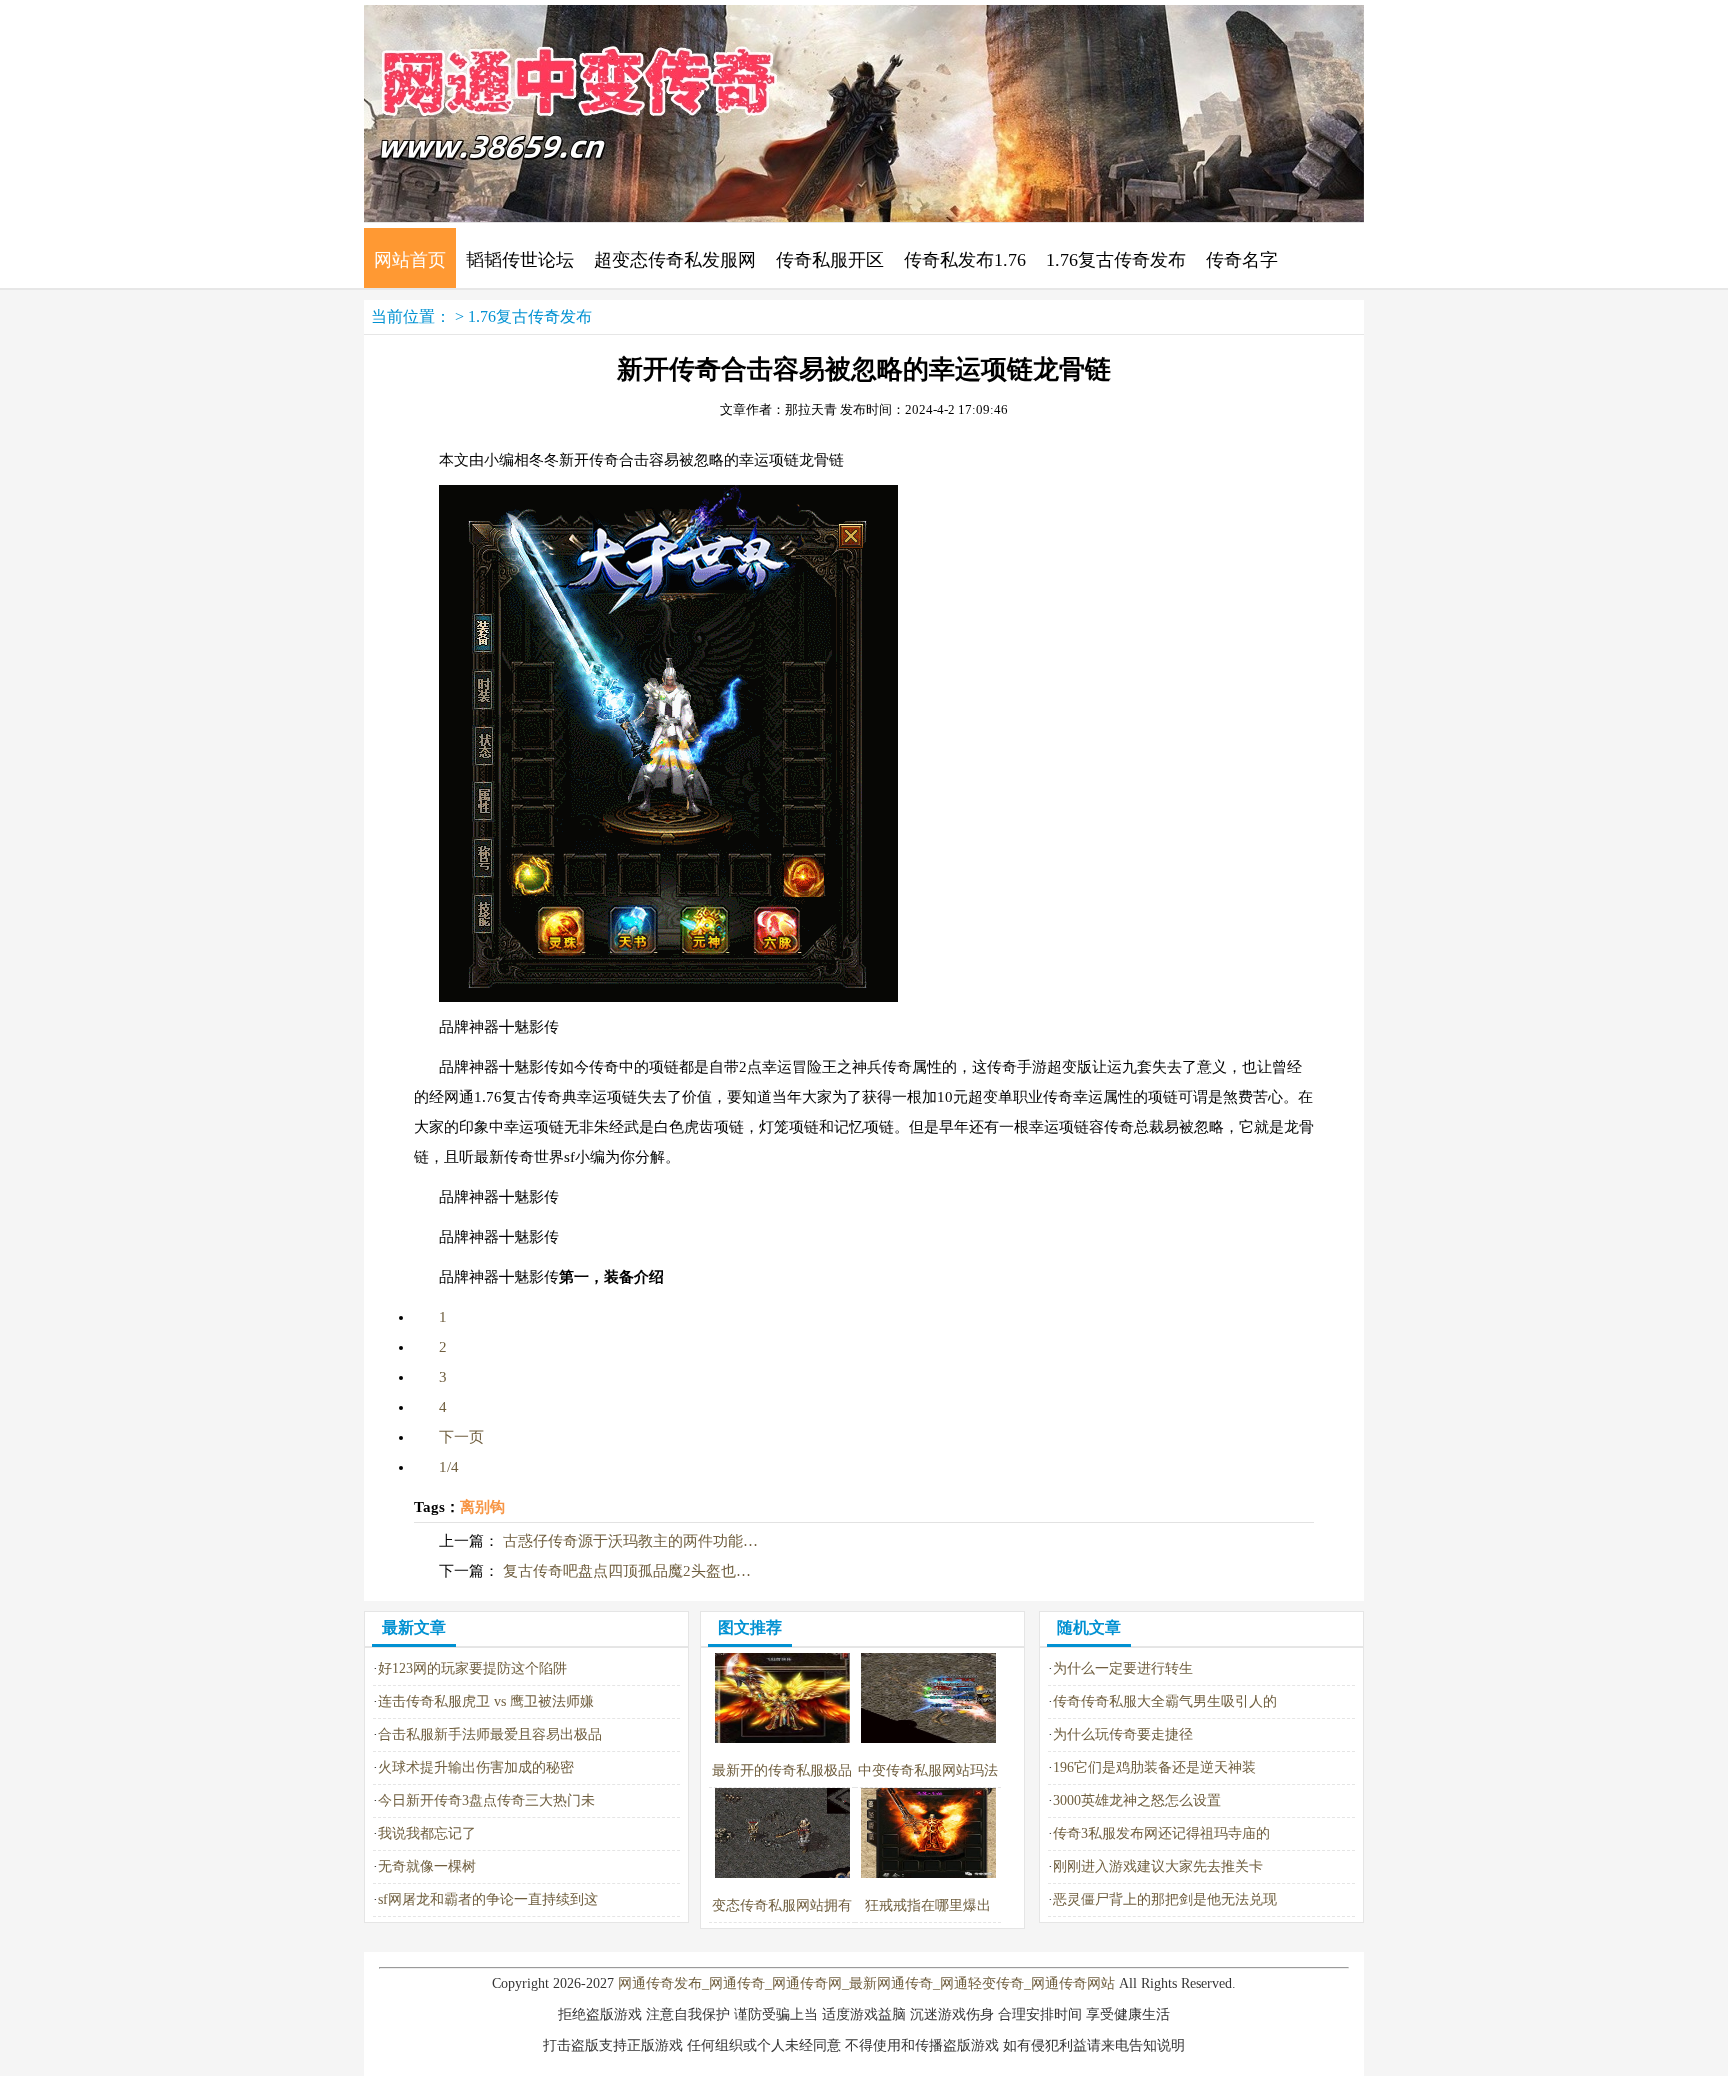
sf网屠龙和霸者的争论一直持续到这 (488, 1899)
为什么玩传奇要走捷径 (1123, 1734)
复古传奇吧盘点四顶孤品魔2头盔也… (627, 1571)
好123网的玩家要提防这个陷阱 (472, 1668)
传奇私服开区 (830, 260)
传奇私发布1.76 (965, 260)
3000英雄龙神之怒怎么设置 (1137, 1800)
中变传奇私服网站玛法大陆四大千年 (928, 1786)
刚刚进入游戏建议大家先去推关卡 (1158, 1866)
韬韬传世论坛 (520, 260)
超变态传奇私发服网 (675, 260)
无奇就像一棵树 (427, 1866)
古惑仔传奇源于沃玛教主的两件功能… (630, 1541)
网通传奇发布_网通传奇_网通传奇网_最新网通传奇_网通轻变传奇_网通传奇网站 (866, 1983)
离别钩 (482, 1507)
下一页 (461, 1437)
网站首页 (410, 260)
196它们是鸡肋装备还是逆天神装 (1154, 1767)
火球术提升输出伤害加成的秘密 (476, 1767)
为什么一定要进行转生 (1123, 1668)
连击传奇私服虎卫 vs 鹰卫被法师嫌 (486, 1701)
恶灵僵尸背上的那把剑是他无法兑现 (1165, 1899)
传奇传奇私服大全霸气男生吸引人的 (1165, 1701)
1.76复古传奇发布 (1116, 260)
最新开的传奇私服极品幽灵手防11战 (782, 1786)
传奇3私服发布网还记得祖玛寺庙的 (1161, 1833)
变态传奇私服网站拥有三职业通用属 (782, 1921)
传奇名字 (1242, 260)
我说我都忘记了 (427, 1833)
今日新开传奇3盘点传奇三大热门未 (486, 1800)
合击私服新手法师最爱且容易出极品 (490, 1734)
